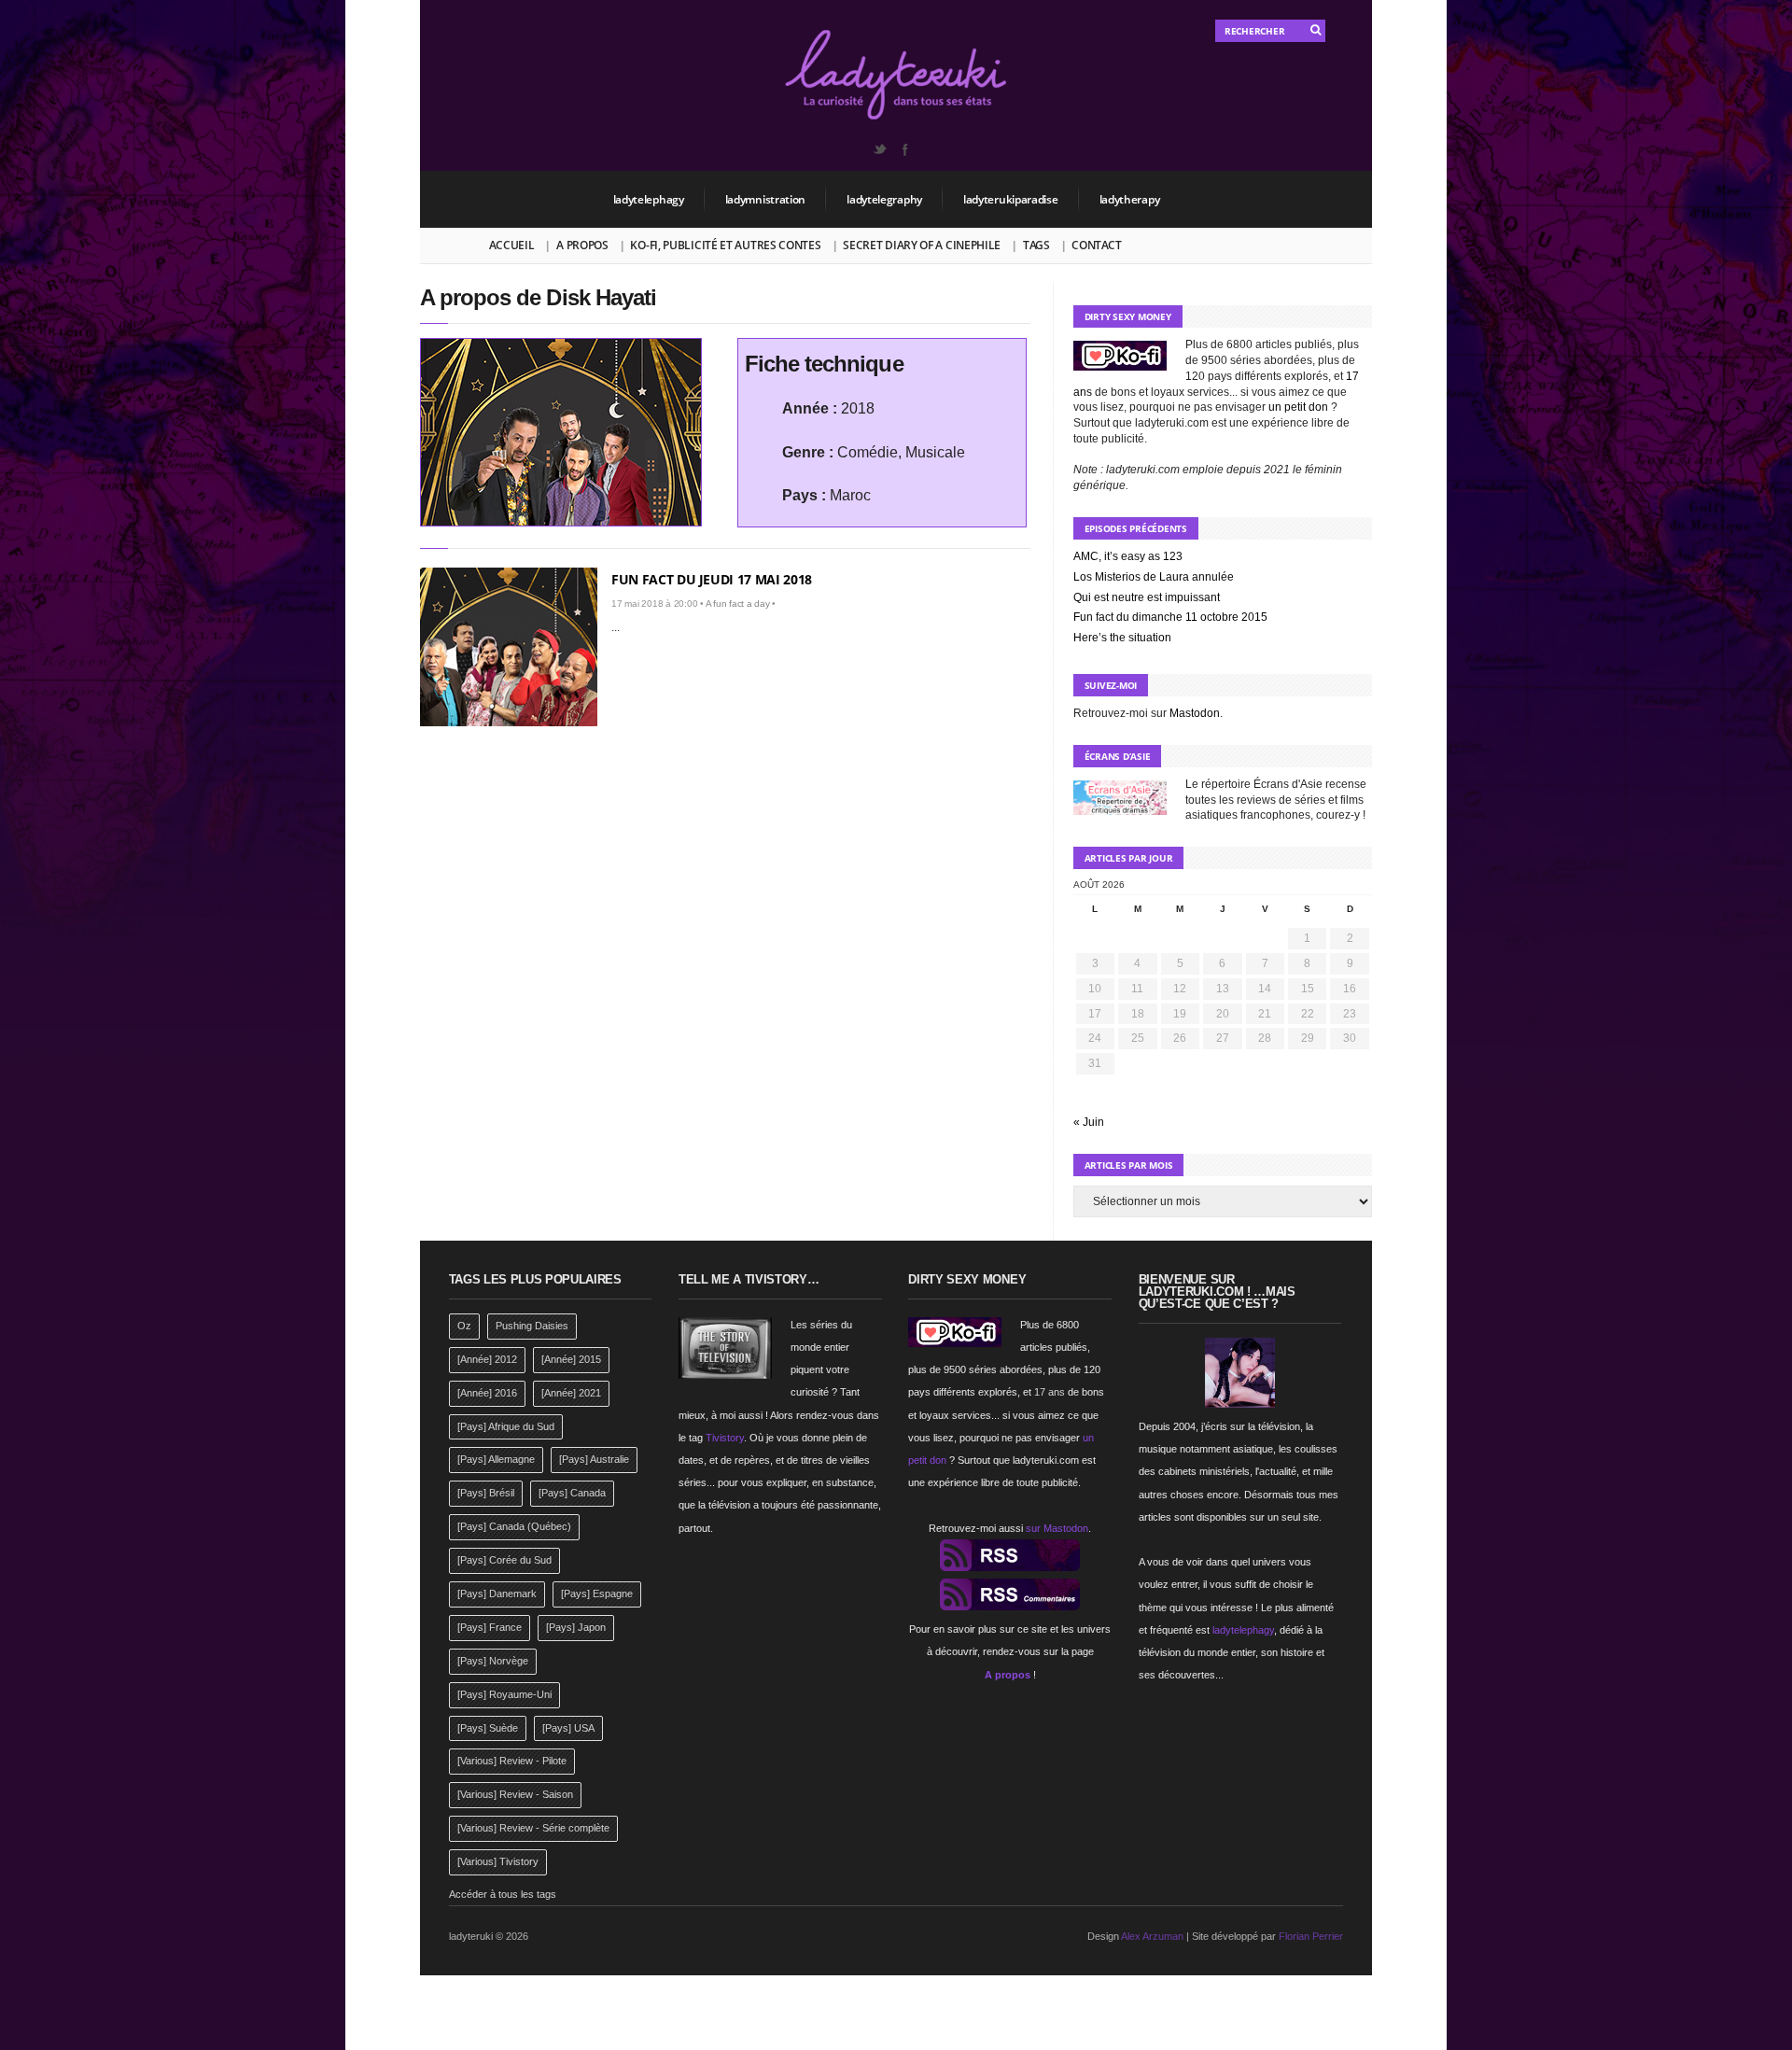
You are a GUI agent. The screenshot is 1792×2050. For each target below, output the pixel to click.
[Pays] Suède (488, 1728)
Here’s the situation (1122, 638)
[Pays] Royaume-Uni (504, 1694)
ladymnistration (766, 199)
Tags (1036, 245)
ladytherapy (1130, 199)
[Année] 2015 (571, 1359)
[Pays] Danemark (497, 1594)
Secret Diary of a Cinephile (922, 245)
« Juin (1089, 1122)
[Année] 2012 (487, 1359)
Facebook (904, 149)
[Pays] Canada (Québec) (514, 1526)
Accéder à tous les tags (503, 1894)
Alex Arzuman (1152, 1936)
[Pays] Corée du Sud (504, 1560)
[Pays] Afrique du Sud (506, 1426)
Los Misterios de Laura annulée (1154, 577)
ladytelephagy (649, 199)
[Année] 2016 (487, 1393)
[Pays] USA (568, 1728)
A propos (582, 245)
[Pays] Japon (576, 1627)
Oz (464, 1326)
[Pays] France (490, 1627)
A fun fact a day (738, 604)
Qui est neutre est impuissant (1147, 597)
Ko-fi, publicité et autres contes (725, 245)
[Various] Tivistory (498, 1861)
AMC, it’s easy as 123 (1128, 556)
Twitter (879, 149)
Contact (1096, 245)
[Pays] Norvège (493, 1661)
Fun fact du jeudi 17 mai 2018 (712, 579)
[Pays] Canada (572, 1493)
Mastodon (1195, 713)
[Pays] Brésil (486, 1493)
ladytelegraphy (884, 199)
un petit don (1298, 407)
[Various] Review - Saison (515, 1794)
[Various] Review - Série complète (533, 1828)
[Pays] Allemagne (496, 1459)
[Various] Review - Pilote (512, 1761)
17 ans (1050, 1392)
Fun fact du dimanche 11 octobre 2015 (1170, 617)
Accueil (512, 245)
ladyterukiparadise (1011, 199)
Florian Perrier (1311, 1936)
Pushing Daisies (532, 1326)
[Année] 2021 (571, 1393)
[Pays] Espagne (597, 1594)
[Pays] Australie (594, 1459)
